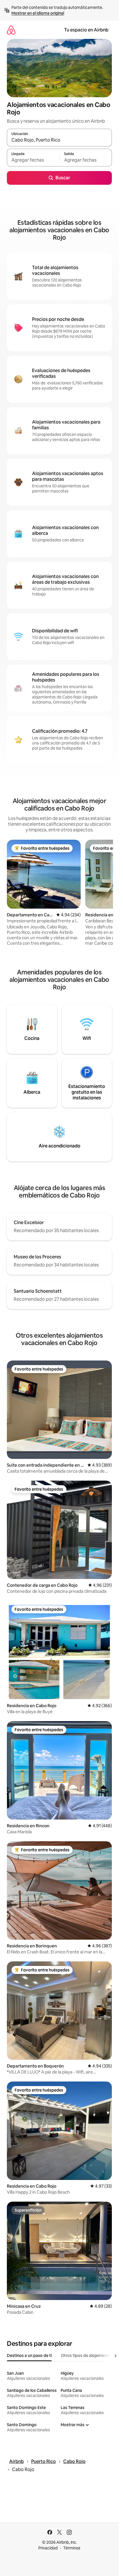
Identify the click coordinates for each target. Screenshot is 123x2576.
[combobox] (59, 140)
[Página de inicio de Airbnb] (11, 30)
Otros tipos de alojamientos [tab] (87, 2355)
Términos (72, 2548)
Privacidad (48, 2548)
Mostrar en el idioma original (38, 13)
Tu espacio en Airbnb (86, 30)
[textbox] (33, 160)
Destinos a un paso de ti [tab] (29, 2355)
